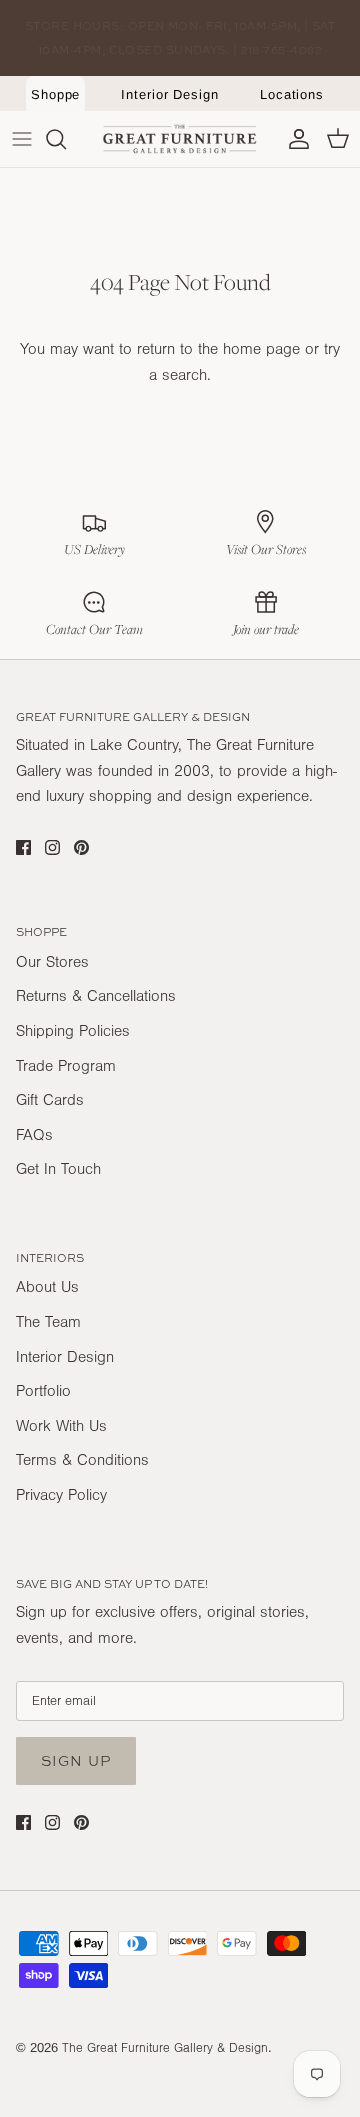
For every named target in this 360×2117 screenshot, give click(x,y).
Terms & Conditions (82, 1460)
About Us (47, 1287)
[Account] (294, 139)
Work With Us (61, 1426)
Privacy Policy (61, 1495)
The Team (48, 1322)
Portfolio (43, 1391)
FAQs (34, 1135)
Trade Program (66, 1066)
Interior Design (170, 94)
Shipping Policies (73, 1031)
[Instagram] (52, 847)
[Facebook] (23, 847)
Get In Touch (58, 1169)
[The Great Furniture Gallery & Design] (180, 139)
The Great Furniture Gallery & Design (165, 2048)
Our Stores (52, 962)
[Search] (66, 139)
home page (261, 349)
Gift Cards (50, 1100)
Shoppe (56, 94)
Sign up (76, 1760)
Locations (292, 94)
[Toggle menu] (22, 139)
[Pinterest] (81, 847)
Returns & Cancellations (96, 996)
